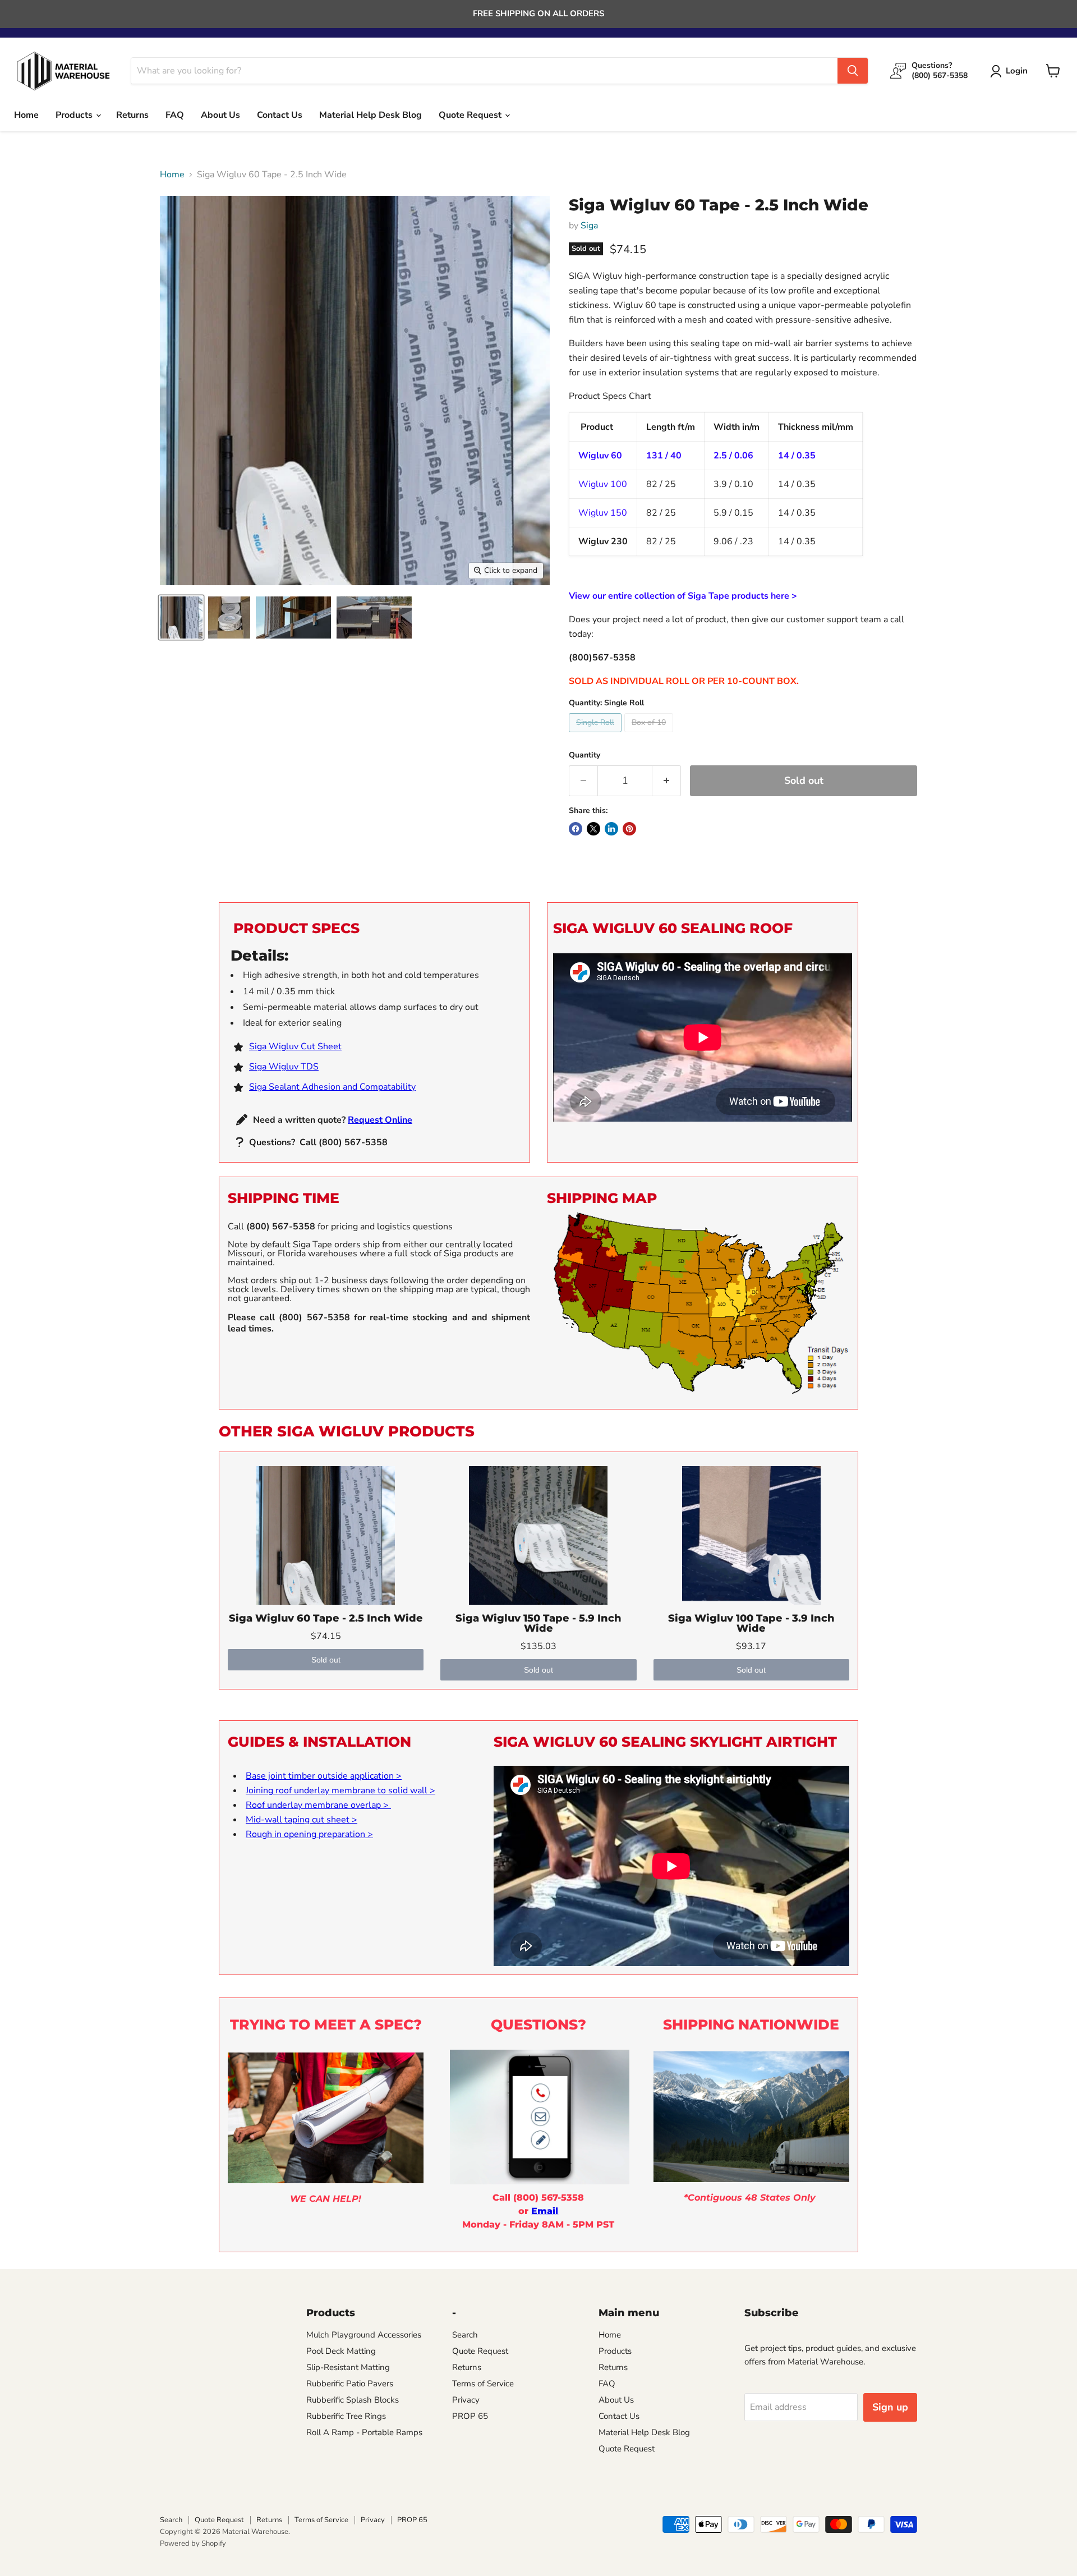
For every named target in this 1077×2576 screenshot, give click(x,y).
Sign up (890, 2407)
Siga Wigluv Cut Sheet (295, 1046)
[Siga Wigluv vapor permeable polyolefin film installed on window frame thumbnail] (293, 617)
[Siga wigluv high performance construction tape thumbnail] (181, 617)
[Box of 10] (650, 735)
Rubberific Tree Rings (346, 2416)
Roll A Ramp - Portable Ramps (364, 2432)
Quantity (584, 755)
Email (545, 2211)
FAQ (175, 115)
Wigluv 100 (603, 484)
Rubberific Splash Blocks (353, 2400)
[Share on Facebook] (576, 829)
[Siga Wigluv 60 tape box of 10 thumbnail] (229, 617)
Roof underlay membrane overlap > (318, 1805)
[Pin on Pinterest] (629, 829)
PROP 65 (470, 2416)
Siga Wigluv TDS (284, 1067)
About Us (220, 115)
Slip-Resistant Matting (348, 2367)
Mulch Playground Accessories (364, 2335)
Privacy (466, 2400)
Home (26, 115)
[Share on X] (593, 829)
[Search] (853, 71)
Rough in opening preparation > (309, 1834)
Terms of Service (483, 2384)
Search (465, 2335)
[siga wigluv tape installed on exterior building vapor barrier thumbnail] (374, 617)
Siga (589, 226)
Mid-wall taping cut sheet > (302, 1820)
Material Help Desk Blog (370, 115)
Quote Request (471, 115)
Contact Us (280, 115)
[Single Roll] (597, 735)
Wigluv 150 (603, 513)
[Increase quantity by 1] (667, 781)
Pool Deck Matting (341, 2351)
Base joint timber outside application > (324, 1776)
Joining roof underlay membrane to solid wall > (340, 1790)
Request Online (380, 1120)
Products (75, 115)
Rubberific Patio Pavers (350, 2384)
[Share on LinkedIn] (611, 829)
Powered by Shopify (193, 2543)
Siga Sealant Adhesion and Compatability (332, 1087)
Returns (132, 115)
